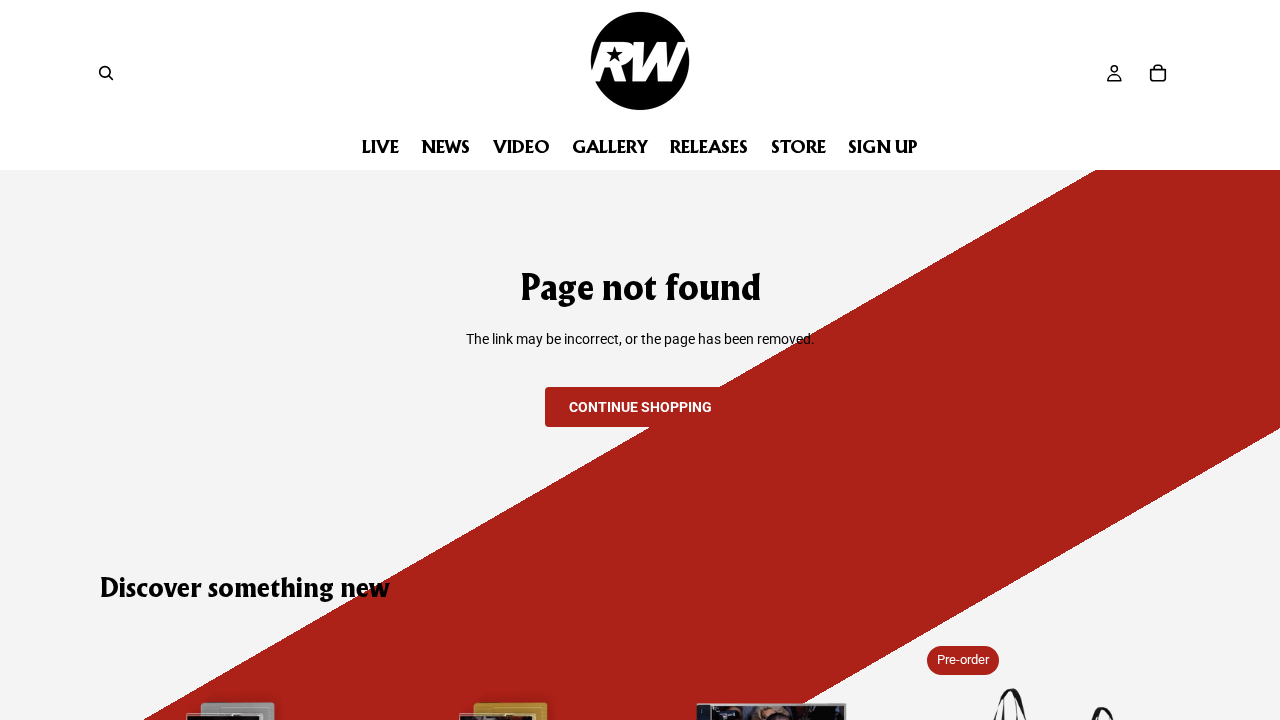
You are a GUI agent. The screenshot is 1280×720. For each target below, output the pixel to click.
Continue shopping (640, 407)
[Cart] (1158, 73)
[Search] (106, 73)
